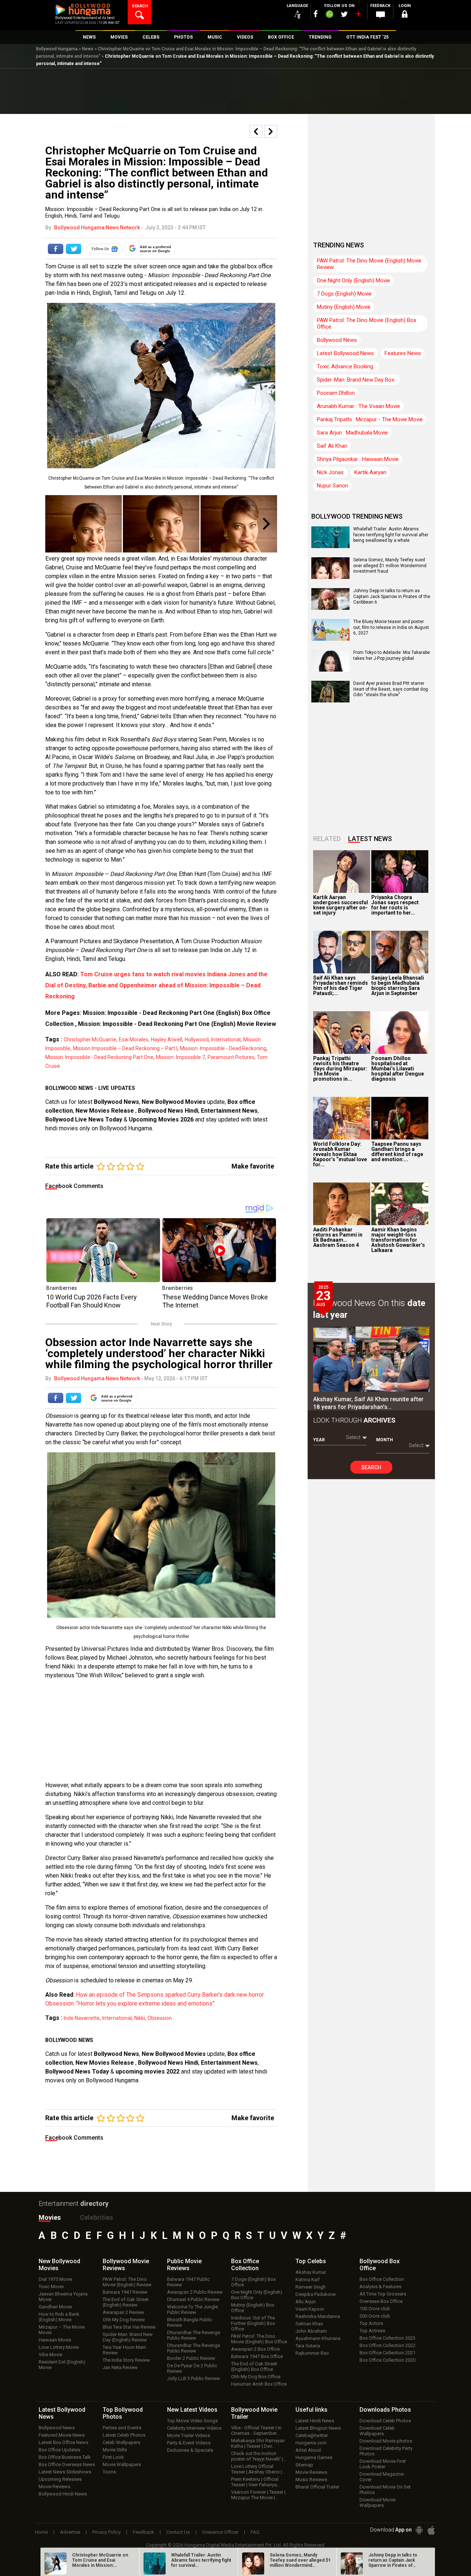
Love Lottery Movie (59, 2347)
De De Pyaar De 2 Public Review (192, 2368)
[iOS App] (431, 2530)
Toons (109, 2472)
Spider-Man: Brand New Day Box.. (357, 380)
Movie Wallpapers (122, 2464)
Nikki (140, 2018)
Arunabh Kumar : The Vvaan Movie (358, 406)
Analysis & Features (380, 2287)
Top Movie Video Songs (192, 2421)
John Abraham (311, 2331)
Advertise (70, 2532)
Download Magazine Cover (382, 2477)
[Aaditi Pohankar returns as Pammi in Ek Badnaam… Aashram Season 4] (342, 1204)
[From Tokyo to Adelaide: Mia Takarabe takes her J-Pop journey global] (330, 669)
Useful (311, 2410)
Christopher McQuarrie (90, 1040)
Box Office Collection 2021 (387, 2353)
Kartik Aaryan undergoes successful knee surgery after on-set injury (341, 905)
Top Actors (371, 2323)
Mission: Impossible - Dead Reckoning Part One (99, 1057)
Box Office (245, 2265)
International (226, 1040)
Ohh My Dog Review (124, 2320)
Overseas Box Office (381, 2301)
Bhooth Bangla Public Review (190, 2322)
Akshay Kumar (311, 2272)
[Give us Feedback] (380, 15)
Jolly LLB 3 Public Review (194, 2378)
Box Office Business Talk (65, 2457)
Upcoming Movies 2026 (161, 1119)
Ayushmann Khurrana (318, 2338)
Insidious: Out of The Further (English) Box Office (253, 2323)
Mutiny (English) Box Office (253, 2308)
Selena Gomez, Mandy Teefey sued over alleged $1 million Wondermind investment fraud (390, 566)
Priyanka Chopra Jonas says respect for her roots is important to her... (395, 905)
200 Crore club (375, 2316)
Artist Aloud (308, 2450)
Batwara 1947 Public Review (188, 2282)
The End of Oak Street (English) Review (126, 2302)
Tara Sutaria (308, 2346)
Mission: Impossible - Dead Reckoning (223, 1048)
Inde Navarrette (82, 2018)
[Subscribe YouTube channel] (358, 15)
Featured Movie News (62, 2435)
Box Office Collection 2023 (387, 2338)
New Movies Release (105, 1111)
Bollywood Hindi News (63, 2494)
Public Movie (184, 2265)
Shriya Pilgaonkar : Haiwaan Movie (358, 459)
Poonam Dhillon (336, 393)
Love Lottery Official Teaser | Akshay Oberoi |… (258, 2469)
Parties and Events (122, 2428)
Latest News (370, 839)
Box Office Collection (382, 2279)
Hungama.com (311, 2443)
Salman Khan (309, 2324)
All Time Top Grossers (383, 2294)
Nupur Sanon (332, 486)
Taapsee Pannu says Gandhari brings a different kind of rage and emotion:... (397, 1152)
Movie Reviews (54, 2486)
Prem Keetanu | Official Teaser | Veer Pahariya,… (256, 2482)
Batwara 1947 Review (125, 2292)
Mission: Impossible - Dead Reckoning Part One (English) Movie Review (177, 1024)
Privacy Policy (107, 2532)
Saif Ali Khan (332, 446)
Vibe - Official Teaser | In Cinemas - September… (256, 2430)
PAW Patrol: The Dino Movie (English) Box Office (366, 323)
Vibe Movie (50, 2355)
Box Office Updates (59, 2450)
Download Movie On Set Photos (385, 2490)
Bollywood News (116, 1102)
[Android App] (419, 2530)
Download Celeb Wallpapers (377, 2431)
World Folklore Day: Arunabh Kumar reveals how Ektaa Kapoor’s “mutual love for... (340, 1154)
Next (267, 524)
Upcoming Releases (60, 2479)
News (88, 49)
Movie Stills (115, 2450)
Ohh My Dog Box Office (256, 2377)
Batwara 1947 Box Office (257, 2356)
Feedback (144, 2532)
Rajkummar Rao (312, 2353)
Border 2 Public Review (191, 2358)
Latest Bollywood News (345, 353)
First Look (113, 2457)
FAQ (255, 2532)
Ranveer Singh (311, 2287)
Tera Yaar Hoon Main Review (124, 2350)
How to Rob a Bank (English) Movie (59, 2317)
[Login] (405, 15)
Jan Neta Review (120, 2367)
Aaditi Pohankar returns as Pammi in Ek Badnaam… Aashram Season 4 (338, 1237)
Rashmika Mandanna (318, 2316)
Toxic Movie (51, 2287)
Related (327, 839)
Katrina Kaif (308, 2280)
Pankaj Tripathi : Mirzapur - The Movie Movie (370, 419)
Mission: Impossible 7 (180, 1057)
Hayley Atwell (167, 1040)
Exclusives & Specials (190, 2450)
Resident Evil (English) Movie (62, 2365)
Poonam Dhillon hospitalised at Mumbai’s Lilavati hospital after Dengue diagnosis (398, 1069)
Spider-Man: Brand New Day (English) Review (128, 2337)
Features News (403, 353)
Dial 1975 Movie (55, 2279)
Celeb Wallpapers (121, 2442)
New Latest (192, 2410)
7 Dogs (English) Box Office (253, 2282)
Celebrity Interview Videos (194, 2428)
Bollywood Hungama (57, 49)
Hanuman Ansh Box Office (259, 2384)
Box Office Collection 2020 (387, 2360)
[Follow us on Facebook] (316, 14)
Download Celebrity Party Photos (386, 2451)
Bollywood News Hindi (168, 1111)
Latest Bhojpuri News (318, 2428)
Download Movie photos (386, 2441)
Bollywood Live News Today (84, 1119)
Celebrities (96, 2217)
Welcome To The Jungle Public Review (192, 2310)
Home (41, 2532)
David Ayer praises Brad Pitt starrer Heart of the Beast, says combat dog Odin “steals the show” (391, 689)
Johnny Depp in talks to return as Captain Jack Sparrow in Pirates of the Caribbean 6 (392, 596)
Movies (50, 2217)
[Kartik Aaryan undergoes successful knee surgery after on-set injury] (342, 872)
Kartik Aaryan (370, 472)
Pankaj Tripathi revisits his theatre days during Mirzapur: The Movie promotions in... (340, 1069)
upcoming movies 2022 (148, 2071)
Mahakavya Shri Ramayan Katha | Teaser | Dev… (258, 2443)
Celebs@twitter (312, 2435)
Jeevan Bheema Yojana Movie (63, 2297)
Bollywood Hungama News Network (97, 228)
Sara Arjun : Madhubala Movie (352, 433)
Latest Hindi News (315, 2421)
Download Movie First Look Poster (383, 2464)
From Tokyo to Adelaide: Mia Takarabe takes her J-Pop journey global (392, 655)
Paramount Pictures (231, 1057)
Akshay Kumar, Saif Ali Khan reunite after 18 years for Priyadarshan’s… (368, 1403)
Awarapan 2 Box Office (255, 2349)
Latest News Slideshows (65, 2472)
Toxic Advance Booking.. (346, 366)
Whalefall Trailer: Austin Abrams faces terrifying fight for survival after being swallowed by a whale (391, 535)
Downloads (385, 2410)
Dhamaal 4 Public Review (193, 2299)
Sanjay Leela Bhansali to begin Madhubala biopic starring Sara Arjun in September (398, 985)
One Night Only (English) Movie (353, 280)
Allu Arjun (306, 2302)
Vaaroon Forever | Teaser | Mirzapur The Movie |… (258, 2495)
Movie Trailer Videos (189, 2435)
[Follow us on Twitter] (344, 14)
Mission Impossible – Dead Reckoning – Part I (125, 1048)
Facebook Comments (74, 1186)
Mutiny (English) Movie (344, 307)
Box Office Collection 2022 (387, 2345)
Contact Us (178, 2532)
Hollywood (197, 1040)
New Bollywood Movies (174, 1102)
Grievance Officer (220, 2532)
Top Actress (372, 2331)
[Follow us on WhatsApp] (329, 15)
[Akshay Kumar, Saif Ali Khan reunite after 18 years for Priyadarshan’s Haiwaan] (371, 1359)
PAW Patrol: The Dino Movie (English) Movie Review (369, 264)
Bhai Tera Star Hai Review (129, 2327)
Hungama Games (314, 2457)
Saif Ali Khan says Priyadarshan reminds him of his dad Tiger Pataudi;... (341, 985)
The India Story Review (126, 2360)
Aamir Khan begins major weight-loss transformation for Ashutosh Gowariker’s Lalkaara (398, 1240)
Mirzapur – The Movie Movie (62, 2330)
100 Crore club (375, 2309)
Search (371, 1467)
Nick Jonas (330, 472)
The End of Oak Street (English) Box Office (254, 2366)
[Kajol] (84, 524)
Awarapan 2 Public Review (195, 2292)
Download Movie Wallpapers (378, 2502)
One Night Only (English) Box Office (257, 2295)
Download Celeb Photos (385, 2421)
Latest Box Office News (63, 2442)
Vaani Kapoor (310, 2309)
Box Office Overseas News (67, 2464)
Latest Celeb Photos (124, 2435)
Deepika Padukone (316, 2294)
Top (311, 2261)
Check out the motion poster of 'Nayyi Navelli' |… (259, 2456)
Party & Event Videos (189, 2443)
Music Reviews (311, 2480)
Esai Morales (134, 1040)
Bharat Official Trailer (317, 2487)
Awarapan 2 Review (123, 2312)
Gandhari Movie (55, 2307)
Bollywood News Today (77, 2071)
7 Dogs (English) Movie (344, 294)
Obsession (160, 2018)
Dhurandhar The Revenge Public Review (194, 2335)
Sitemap (304, 2465)
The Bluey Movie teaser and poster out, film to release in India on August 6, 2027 (391, 627)
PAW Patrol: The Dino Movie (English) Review (127, 2282)
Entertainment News (229, 1111)
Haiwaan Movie (55, 2340)
